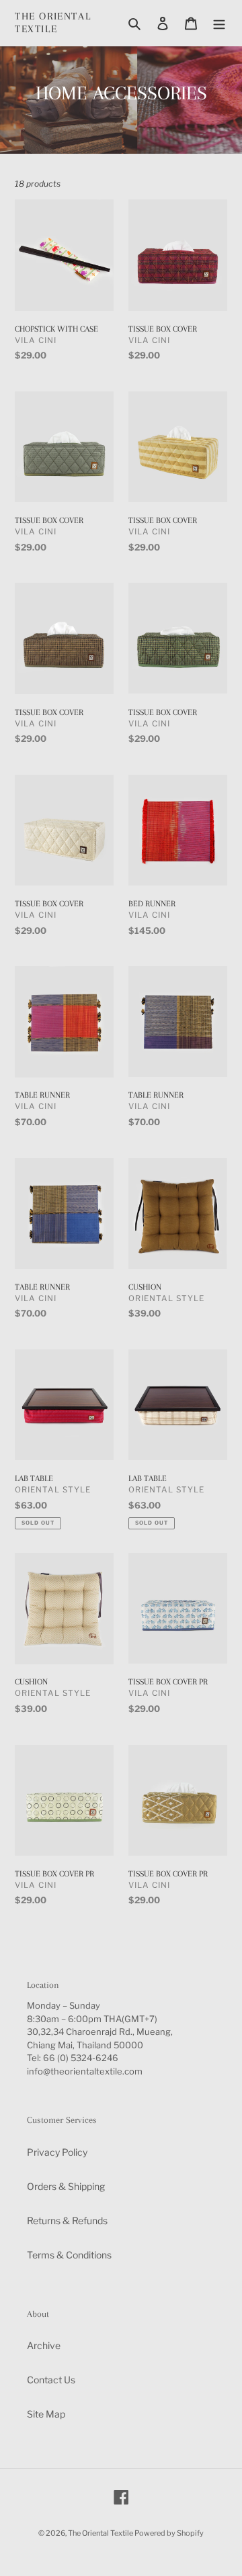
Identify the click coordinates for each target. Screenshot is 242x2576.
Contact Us (51, 2380)
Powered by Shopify (169, 2533)
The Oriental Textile (53, 22)
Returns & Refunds (67, 2221)
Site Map (46, 2414)
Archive (44, 2345)
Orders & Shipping (66, 2186)
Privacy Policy (57, 2152)
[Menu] (219, 23)
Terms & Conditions (69, 2255)
